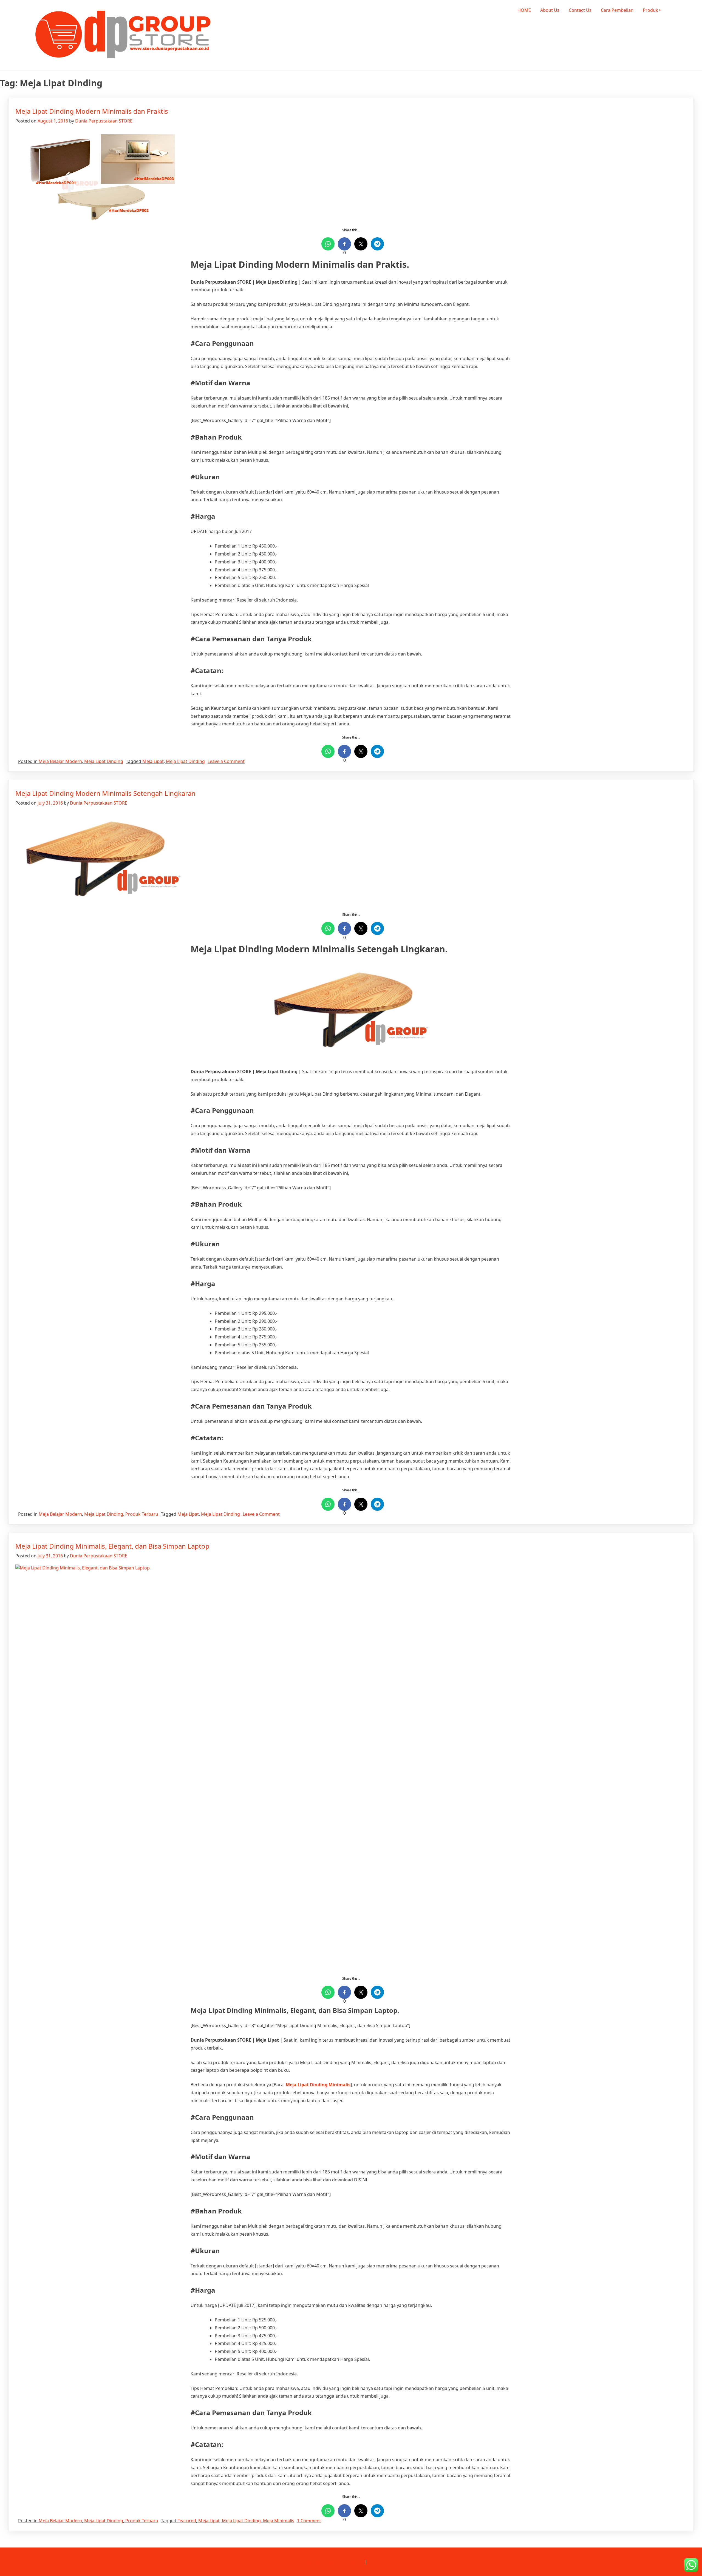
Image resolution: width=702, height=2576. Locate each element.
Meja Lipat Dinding (104, 761)
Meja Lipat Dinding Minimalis (318, 2085)
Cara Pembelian (617, 10)
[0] (344, 244)
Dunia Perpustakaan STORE (104, 121)
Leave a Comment (226, 761)
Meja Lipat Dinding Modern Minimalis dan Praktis (92, 111)
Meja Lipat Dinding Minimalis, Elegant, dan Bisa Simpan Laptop (112, 1546)
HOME (524, 10)
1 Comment (309, 2521)
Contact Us (580, 10)
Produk (650, 10)
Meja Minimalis (279, 2521)
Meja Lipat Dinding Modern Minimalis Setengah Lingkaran (105, 793)
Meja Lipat (153, 761)
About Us (550, 10)
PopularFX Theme (387, 2562)
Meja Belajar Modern (60, 761)
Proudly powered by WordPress (331, 2562)
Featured (187, 2521)
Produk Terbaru (142, 1514)
